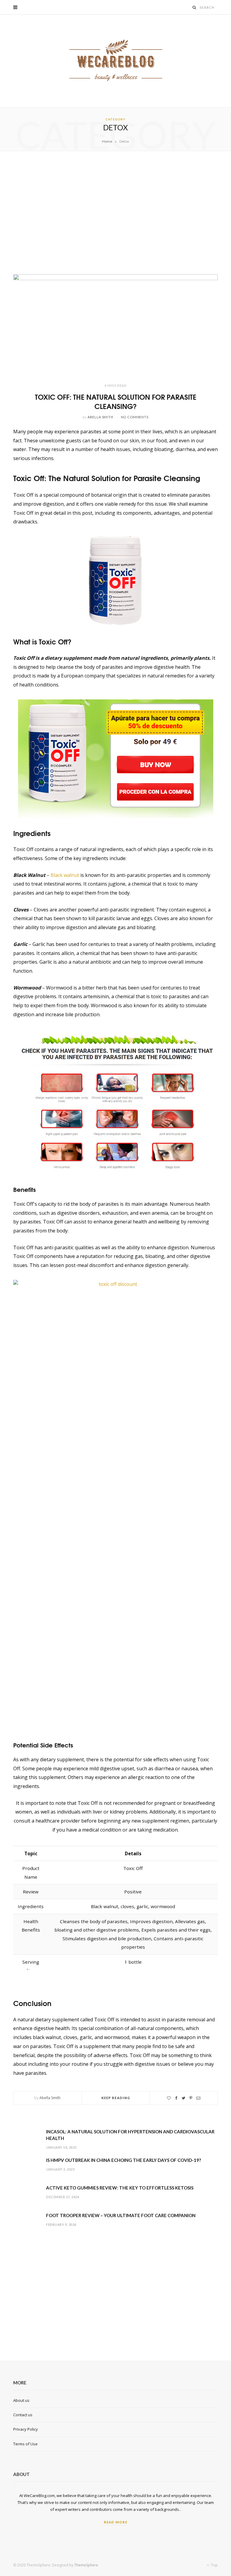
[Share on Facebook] (176, 2098)
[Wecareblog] (116, 61)
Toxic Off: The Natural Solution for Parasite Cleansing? (116, 401)
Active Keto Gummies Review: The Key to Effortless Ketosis (120, 2188)
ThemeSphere (86, 2565)
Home (107, 141)
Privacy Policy (26, 2429)
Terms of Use (25, 2444)
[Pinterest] (191, 2098)
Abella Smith (100, 417)
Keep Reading (116, 2098)
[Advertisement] (115, 213)
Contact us (23, 2415)
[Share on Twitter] (183, 2098)
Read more (115, 2522)
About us (21, 2400)
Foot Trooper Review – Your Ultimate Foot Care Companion (121, 2215)
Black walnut (65, 875)
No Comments (135, 417)
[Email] (198, 2098)
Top (214, 2565)
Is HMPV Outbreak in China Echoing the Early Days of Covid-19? (123, 2160)
